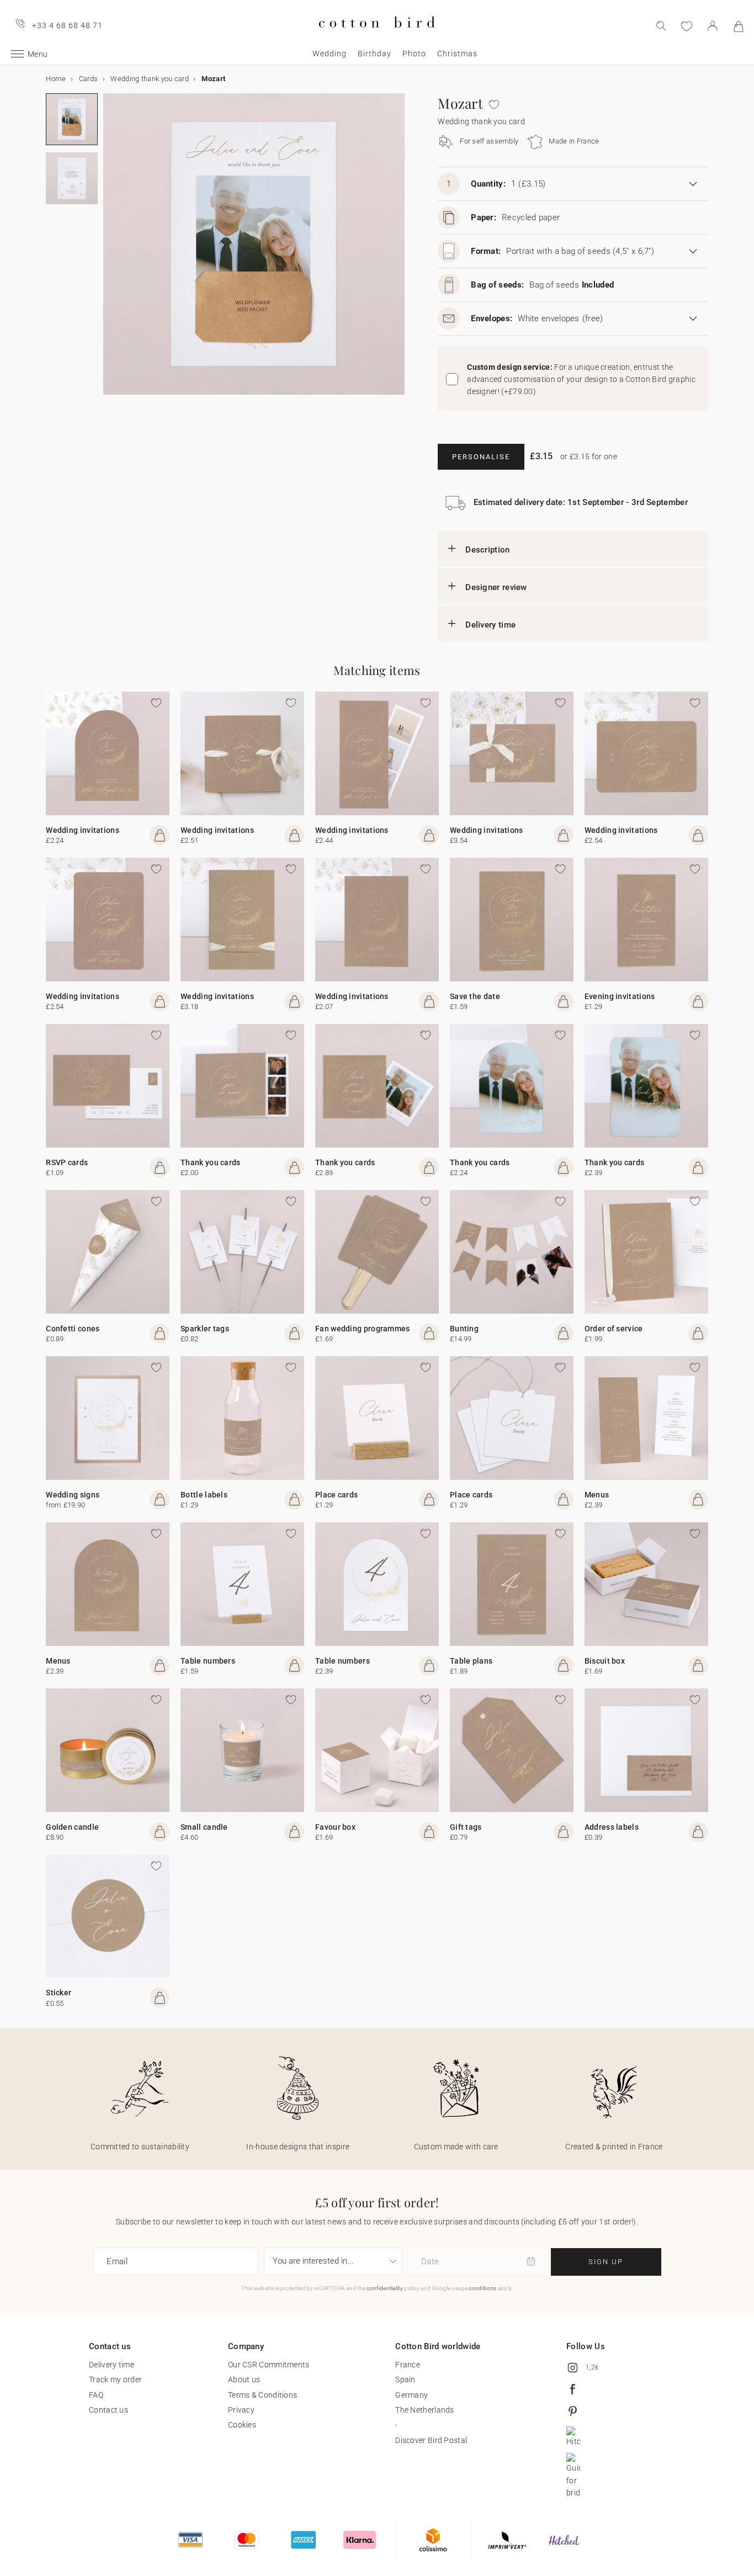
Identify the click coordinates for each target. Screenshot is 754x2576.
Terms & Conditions (262, 2395)
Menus (597, 1495)
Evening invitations (620, 996)
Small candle (204, 1827)
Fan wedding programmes (363, 1329)
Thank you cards (211, 1162)
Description (487, 550)
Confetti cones (73, 1329)
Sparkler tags (205, 1329)
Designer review (496, 587)
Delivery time (490, 625)
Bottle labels (204, 1495)
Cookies (242, 2425)
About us (244, 2380)
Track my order (115, 2380)
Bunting (464, 1329)
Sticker (59, 1993)
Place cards (336, 1495)
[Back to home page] (377, 37)
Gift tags (466, 1827)
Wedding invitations (83, 830)
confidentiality (385, 2288)
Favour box (335, 1827)
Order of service (614, 1329)
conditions (482, 2288)
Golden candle (72, 1827)
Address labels (612, 1827)
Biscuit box (605, 1661)
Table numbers (208, 1661)
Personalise (481, 457)
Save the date (475, 996)
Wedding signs (73, 1495)
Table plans (471, 1661)
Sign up (606, 2262)
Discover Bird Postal (431, 2440)
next (110, 251)
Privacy (241, 2410)
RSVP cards (67, 1162)
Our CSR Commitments (269, 2365)
